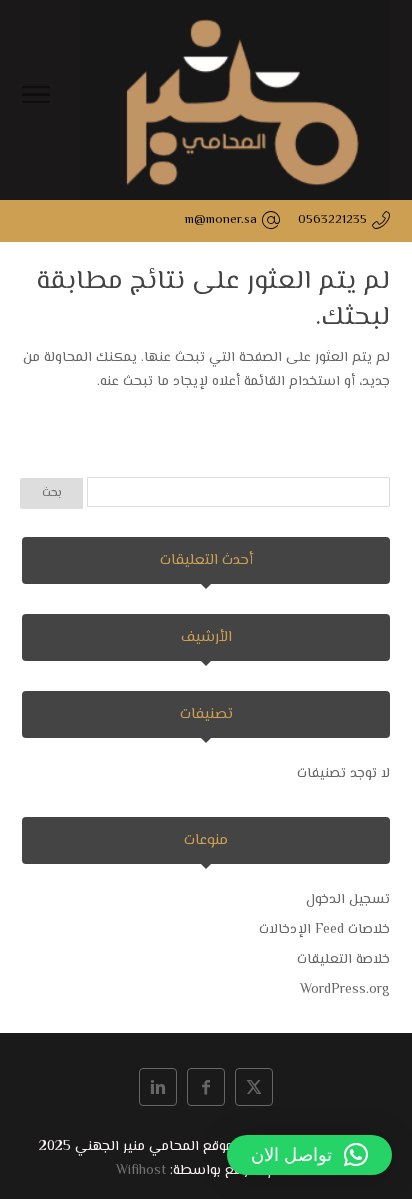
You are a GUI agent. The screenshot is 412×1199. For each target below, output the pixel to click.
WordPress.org (345, 990)
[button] (309, 1155)
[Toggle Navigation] (36, 100)
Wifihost (141, 1171)
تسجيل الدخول (348, 900)
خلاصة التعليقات (343, 960)
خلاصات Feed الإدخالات (324, 930)
